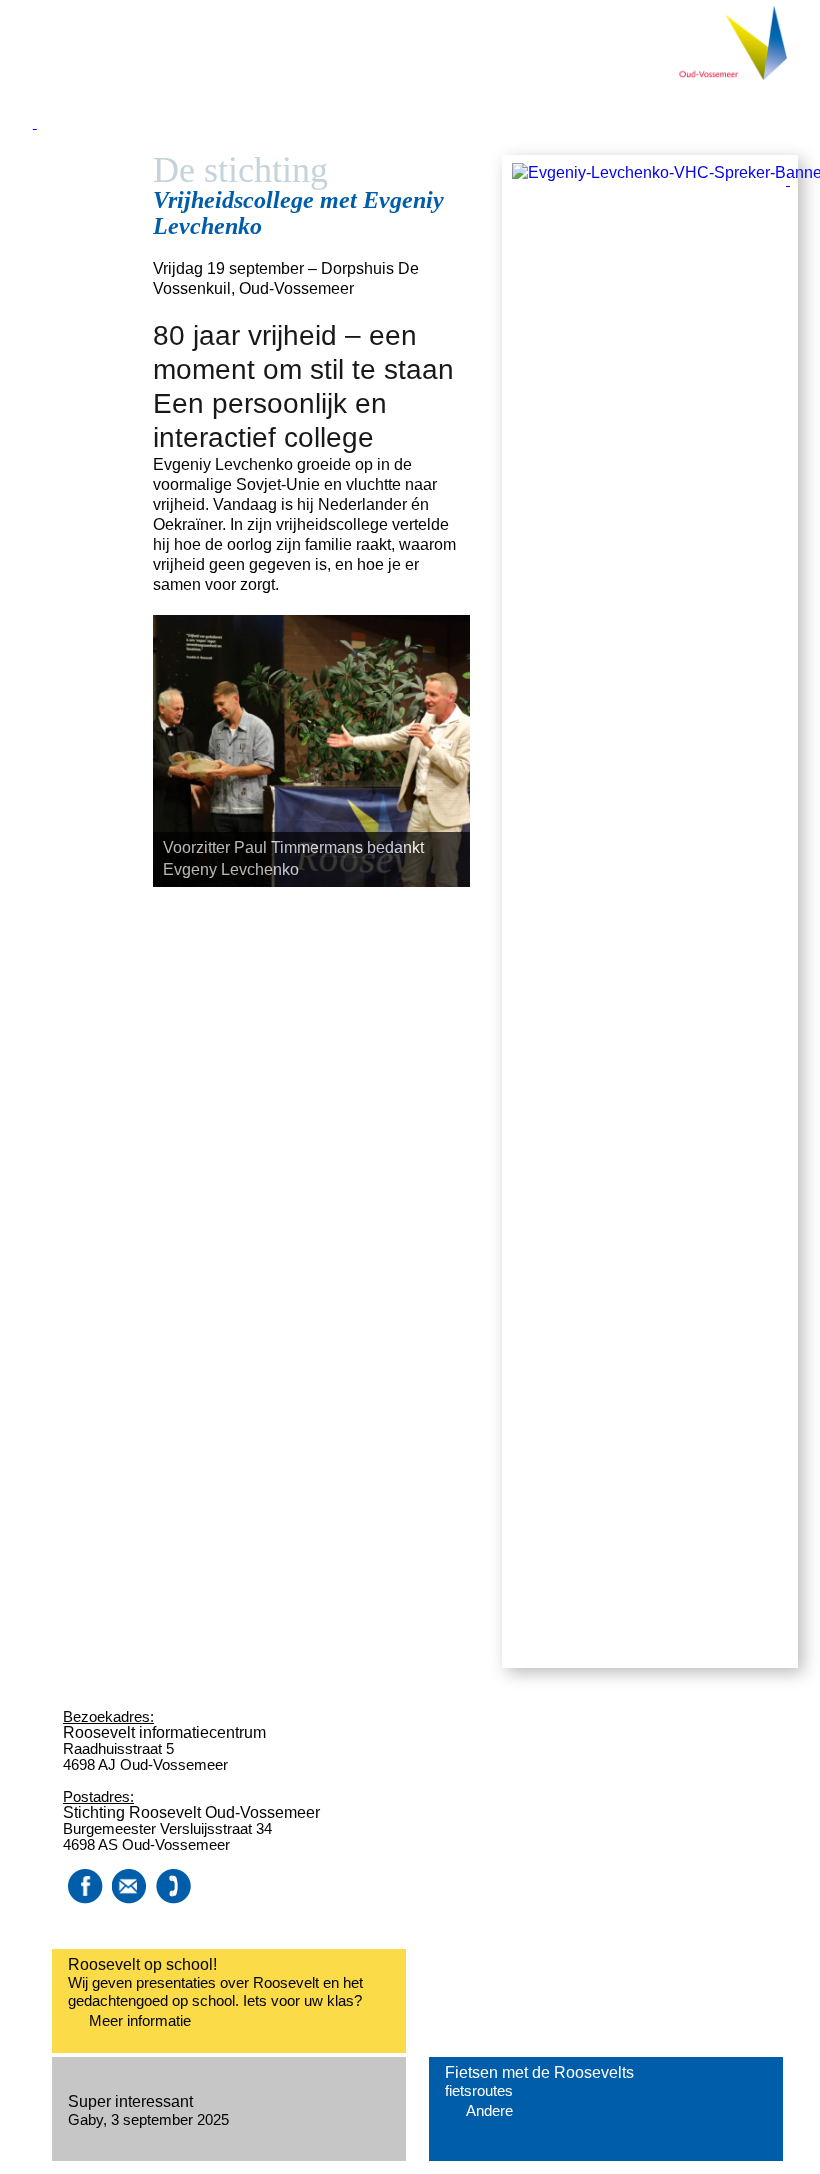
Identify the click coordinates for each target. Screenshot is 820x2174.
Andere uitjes (489, 2111)
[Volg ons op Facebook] (85, 1898)
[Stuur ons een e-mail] (129, 1898)
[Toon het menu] (410, 145)
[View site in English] (803, 262)
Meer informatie (140, 2020)
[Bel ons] (171, 1898)
